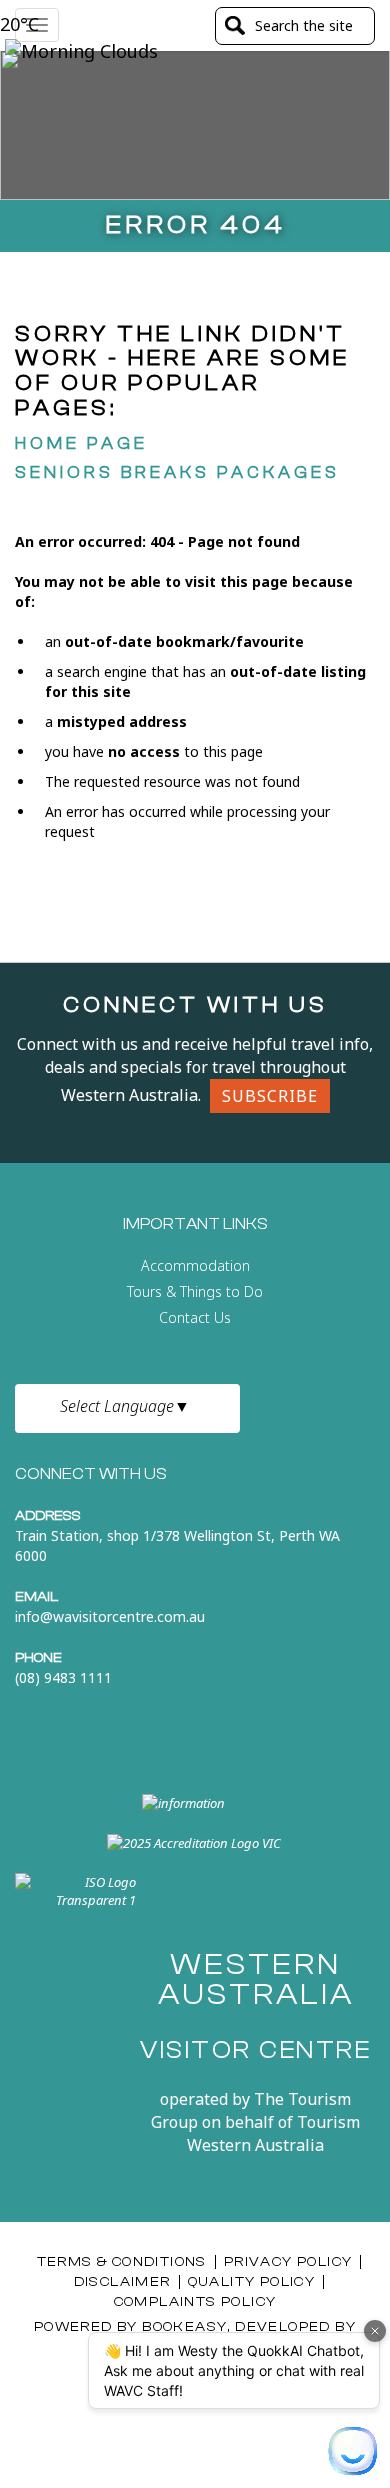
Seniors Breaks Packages (177, 472)
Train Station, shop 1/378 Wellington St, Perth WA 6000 (177, 1545)
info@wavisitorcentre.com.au (110, 1616)
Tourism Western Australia (273, 2133)
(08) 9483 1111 (63, 1677)
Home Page (81, 443)
